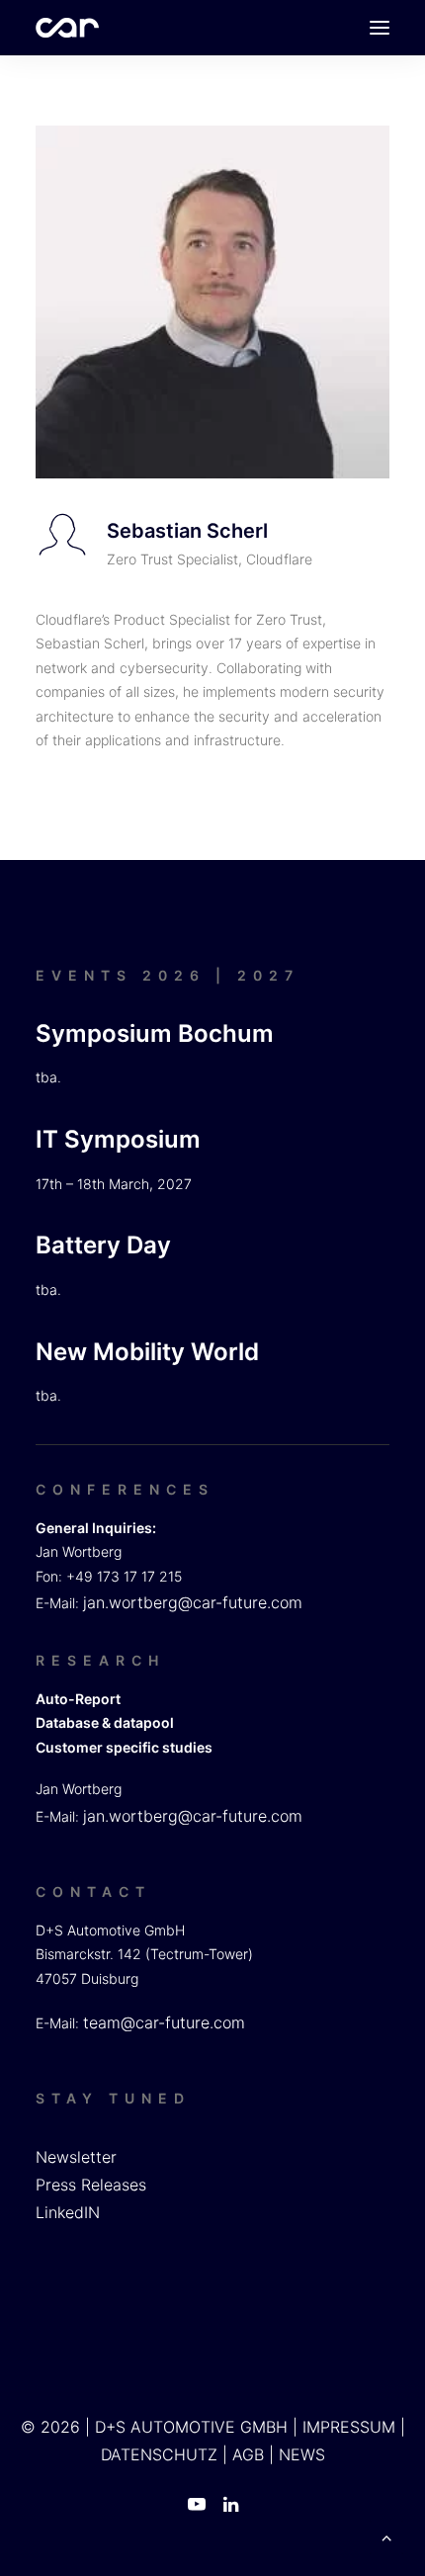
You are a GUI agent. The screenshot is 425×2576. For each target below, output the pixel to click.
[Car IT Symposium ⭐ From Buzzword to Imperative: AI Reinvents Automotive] (67, 28)
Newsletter (76, 2157)
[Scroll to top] (386, 2535)
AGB (248, 2454)
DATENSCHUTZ (159, 2454)
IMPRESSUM (349, 2427)
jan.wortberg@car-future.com (193, 1602)
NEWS (302, 2454)
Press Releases (91, 2185)
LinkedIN (68, 2212)
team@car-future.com (164, 2022)
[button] (380, 28)
